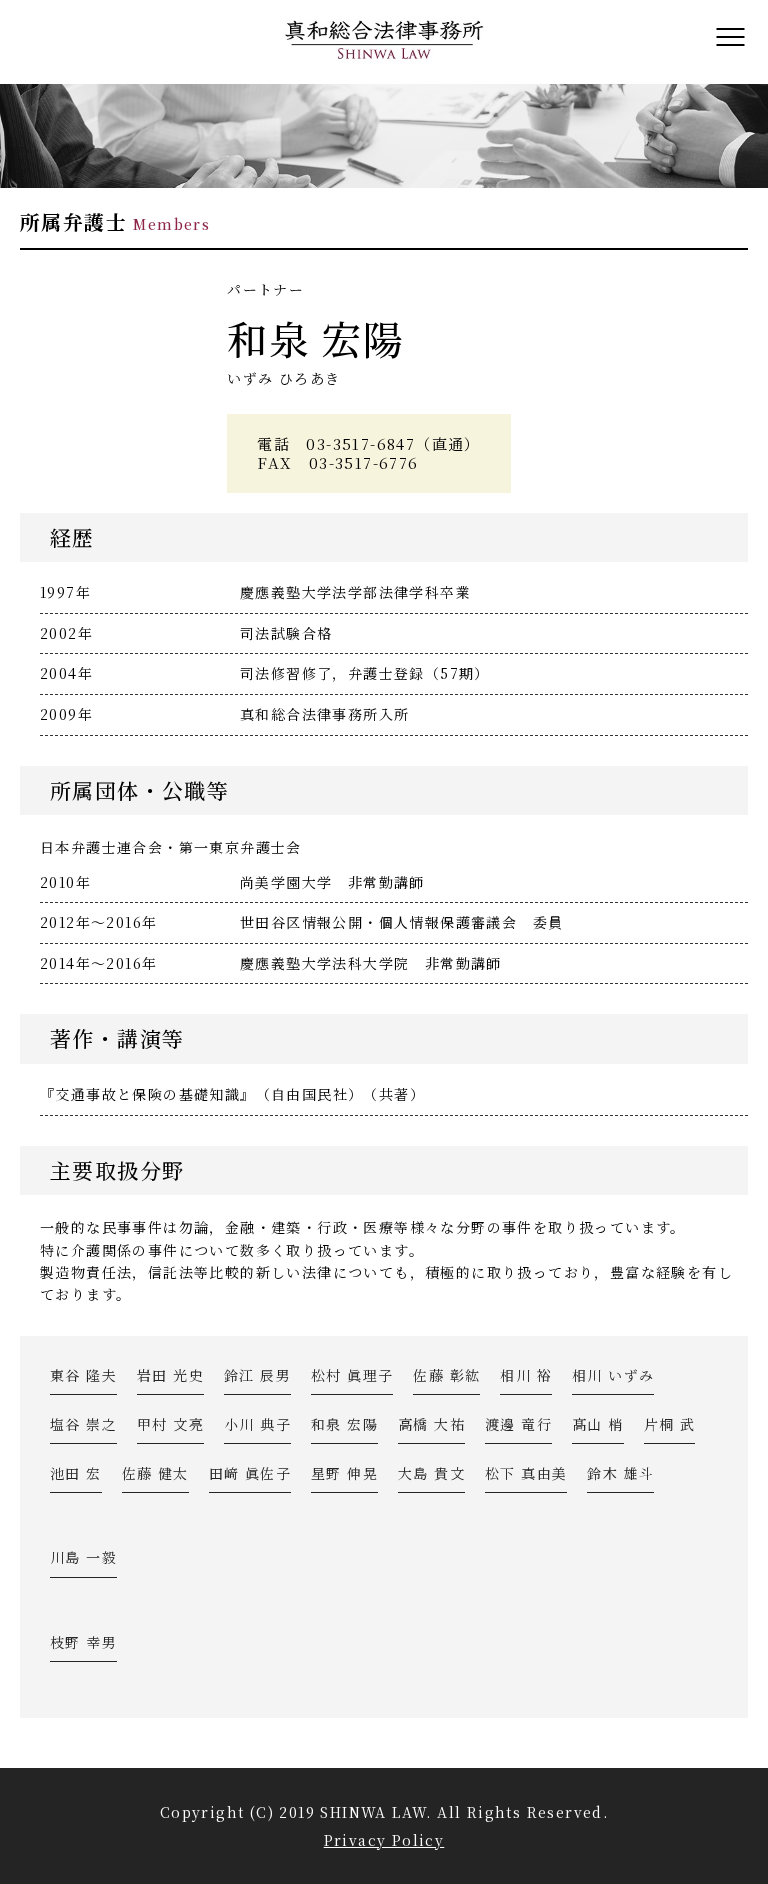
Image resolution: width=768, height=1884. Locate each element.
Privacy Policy (384, 1840)
